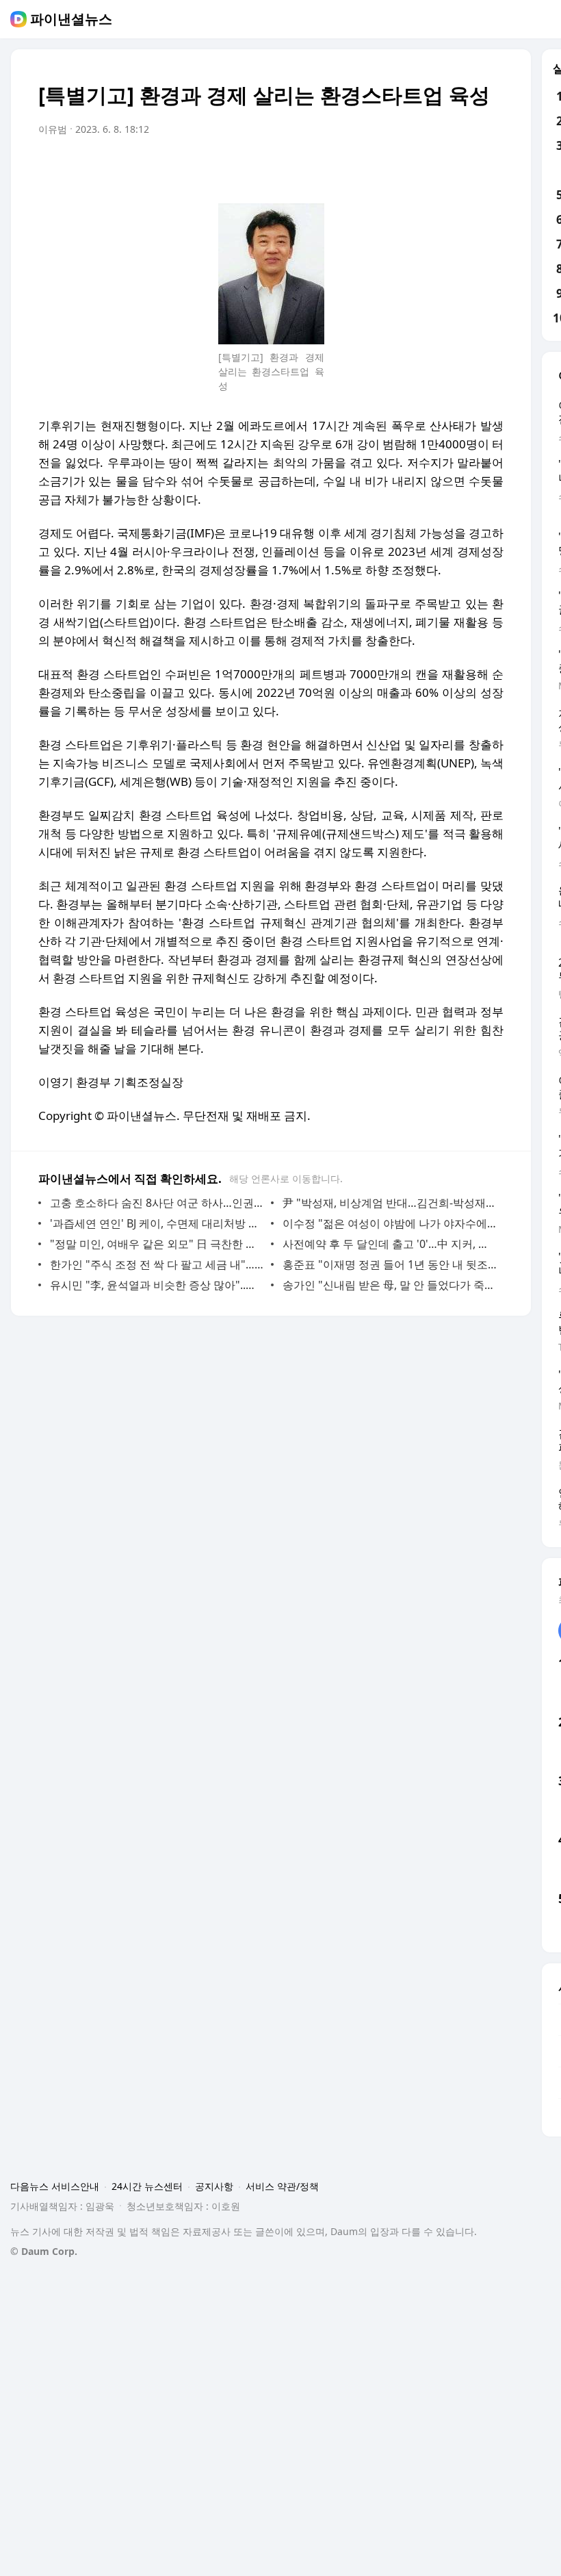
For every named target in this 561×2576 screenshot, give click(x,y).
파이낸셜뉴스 (71, 19)
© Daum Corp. (44, 2251)
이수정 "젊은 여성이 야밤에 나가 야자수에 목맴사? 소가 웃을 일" (390, 1223)
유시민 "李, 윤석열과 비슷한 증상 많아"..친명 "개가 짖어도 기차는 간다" (157, 1285)
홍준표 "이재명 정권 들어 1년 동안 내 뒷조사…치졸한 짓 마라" (390, 1264)
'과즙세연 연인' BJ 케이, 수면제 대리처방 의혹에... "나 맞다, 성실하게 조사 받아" (157, 1223)
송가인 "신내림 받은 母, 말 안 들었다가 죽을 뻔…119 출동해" (390, 1285)
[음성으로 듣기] (408, 168)
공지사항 (214, 2186)
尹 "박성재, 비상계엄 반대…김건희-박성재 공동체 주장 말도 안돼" (390, 1203)
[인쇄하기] (490, 168)
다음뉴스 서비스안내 (55, 2186)
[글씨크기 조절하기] (462, 168)
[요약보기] (380, 168)
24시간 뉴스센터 (147, 2186)
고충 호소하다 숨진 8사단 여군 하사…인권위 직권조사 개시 (157, 1203)
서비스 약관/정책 (282, 2186)
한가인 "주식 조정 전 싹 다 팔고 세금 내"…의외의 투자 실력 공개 (157, 1264)
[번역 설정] (435, 168)
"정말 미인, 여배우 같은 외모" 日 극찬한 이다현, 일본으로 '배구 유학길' (157, 1244)
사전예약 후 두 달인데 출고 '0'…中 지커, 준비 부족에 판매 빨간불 (390, 1244)
